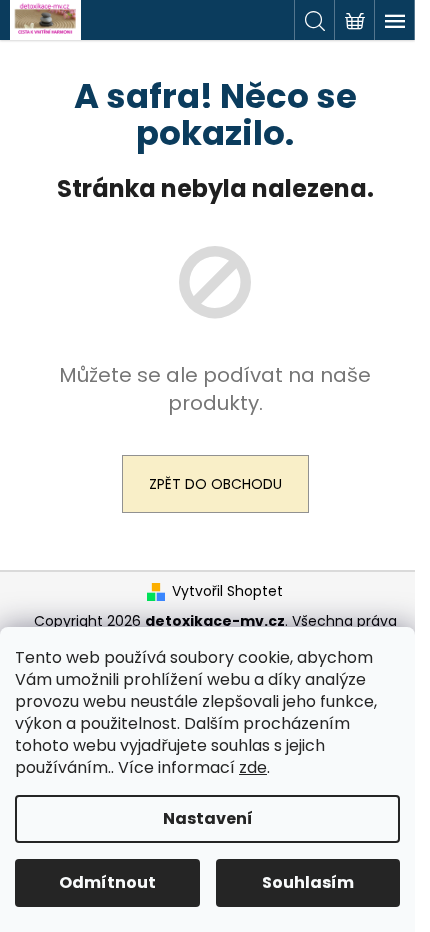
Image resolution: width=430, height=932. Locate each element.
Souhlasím (308, 882)
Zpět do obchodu (215, 484)
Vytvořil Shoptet (227, 591)
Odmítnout (107, 882)
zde (253, 767)
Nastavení (208, 818)
